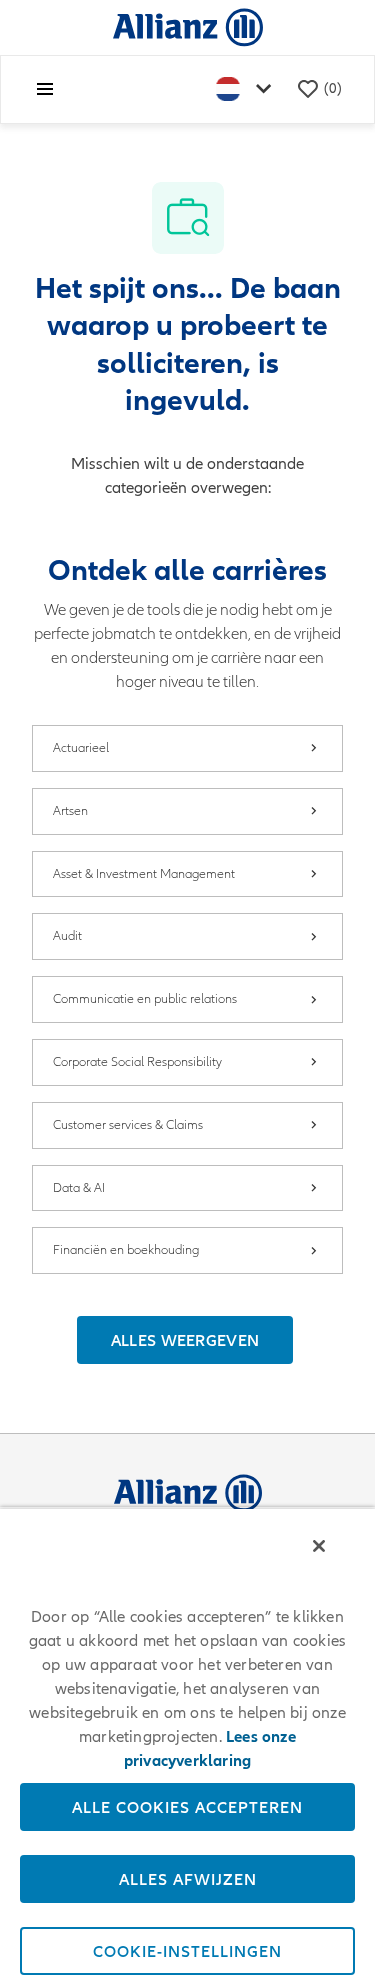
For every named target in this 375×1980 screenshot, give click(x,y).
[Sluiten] (319, 1546)
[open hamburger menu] (45, 89)
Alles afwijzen (188, 1879)
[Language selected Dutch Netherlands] (248, 89)
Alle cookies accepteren (187, 1807)
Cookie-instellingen (187, 1951)
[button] (185, 1340)
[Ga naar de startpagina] (188, 26)
